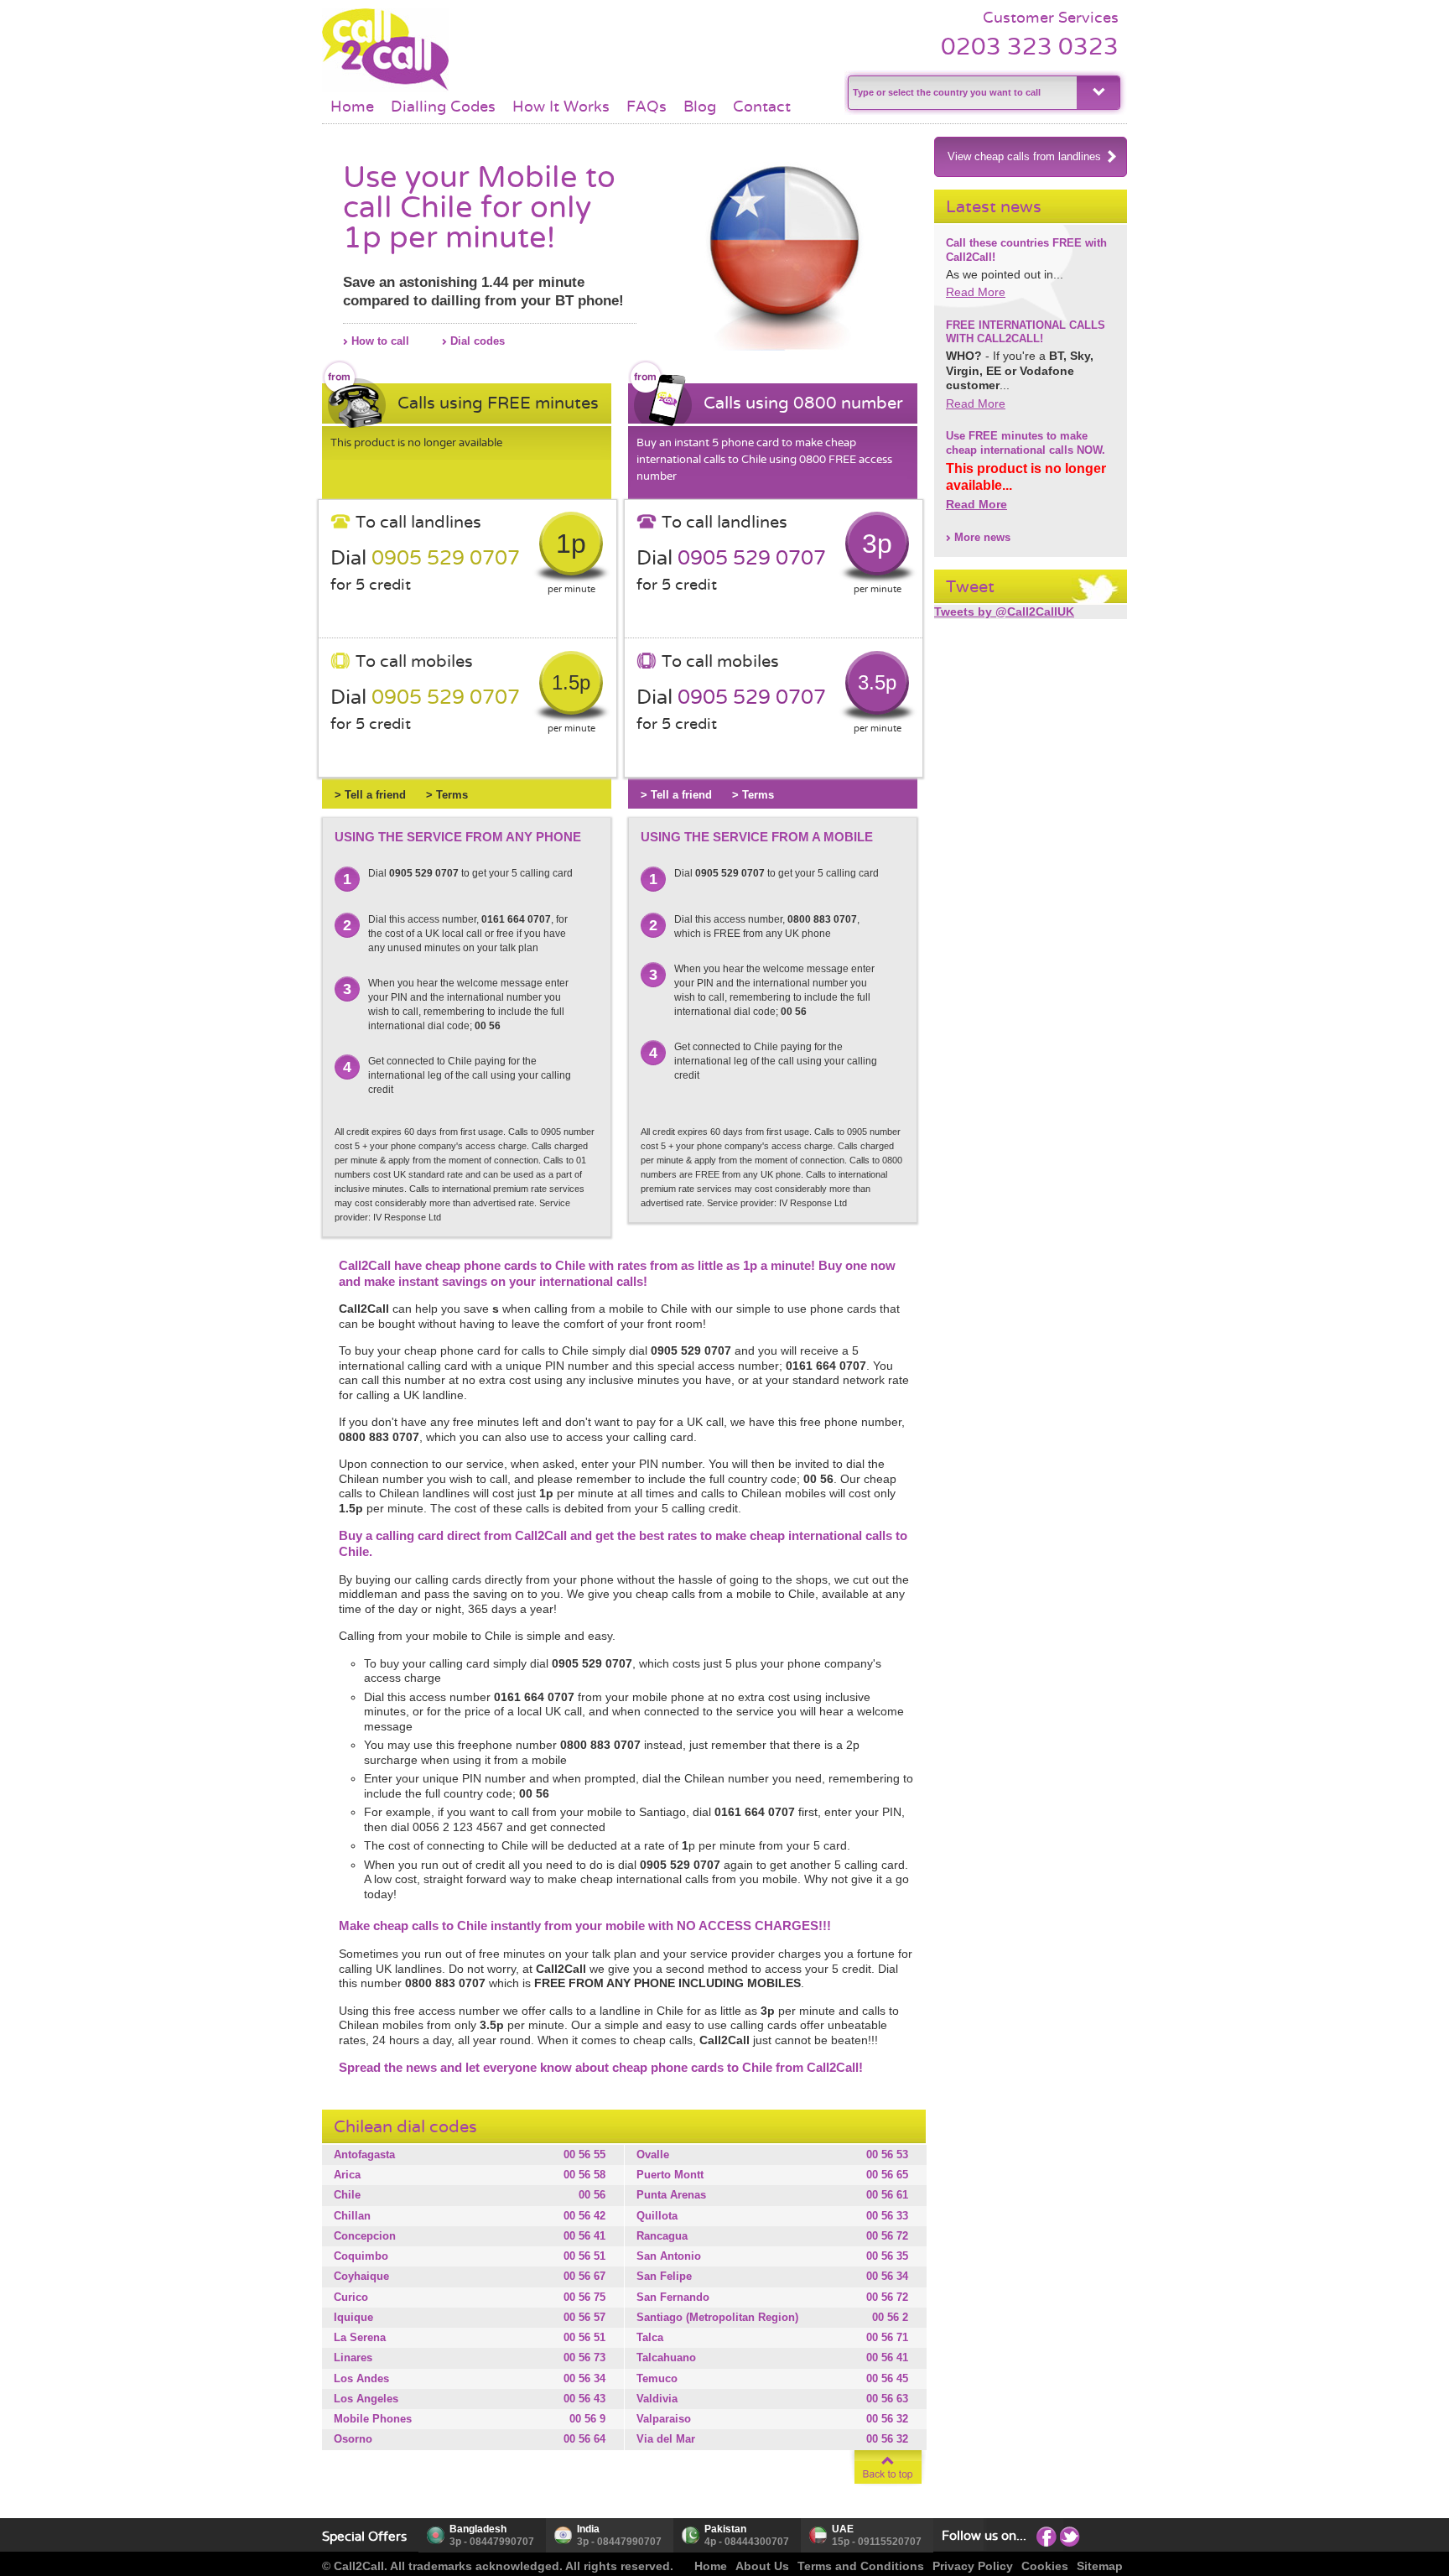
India (588, 2529)
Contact (762, 107)
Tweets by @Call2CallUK (1004, 611)
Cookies (1045, 2566)
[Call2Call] (385, 88)
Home (352, 107)
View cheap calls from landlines (1024, 156)
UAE (843, 2529)
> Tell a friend (370, 795)
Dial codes (478, 341)
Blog (700, 107)
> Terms (447, 795)
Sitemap (1100, 2566)
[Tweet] (1070, 2536)
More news (982, 537)
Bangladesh (478, 2529)
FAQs (647, 107)
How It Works (561, 107)
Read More (976, 292)
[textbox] (961, 93)
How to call (380, 341)
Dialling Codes (443, 107)
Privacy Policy (973, 2566)
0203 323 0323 (1030, 47)
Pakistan (725, 2529)
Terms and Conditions (861, 2566)
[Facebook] (1046, 2536)
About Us (762, 2566)
